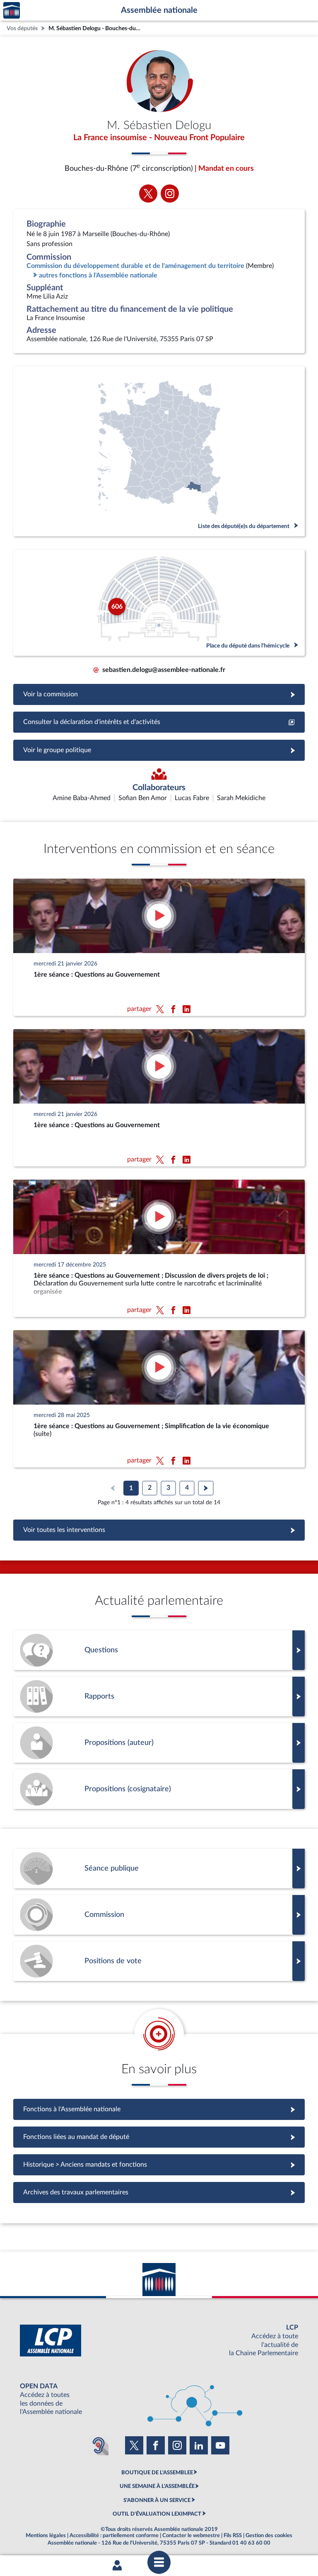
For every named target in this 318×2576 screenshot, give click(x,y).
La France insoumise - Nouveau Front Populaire (159, 138)
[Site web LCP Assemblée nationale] (159, 2341)
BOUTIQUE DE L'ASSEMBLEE (157, 2473)
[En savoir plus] (159, 1743)
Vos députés (22, 28)
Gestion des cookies (269, 2535)
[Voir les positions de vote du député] (159, 1961)
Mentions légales (46, 2535)
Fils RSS (233, 2535)
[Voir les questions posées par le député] (159, 1650)
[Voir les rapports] (159, 1697)
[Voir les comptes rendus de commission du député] (159, 1915)
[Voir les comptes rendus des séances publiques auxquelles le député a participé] (159, 1869)
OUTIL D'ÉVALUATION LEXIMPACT (157, 2514)
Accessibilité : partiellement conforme (114, 2535)
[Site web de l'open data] (159, 2399)
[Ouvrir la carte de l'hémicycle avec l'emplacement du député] (159, 603)
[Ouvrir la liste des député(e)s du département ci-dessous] (159, 451)
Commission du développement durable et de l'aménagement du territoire (135, 266)
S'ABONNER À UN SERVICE (157, 2500)
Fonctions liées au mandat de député (159, 2137)
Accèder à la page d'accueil (12, 11)
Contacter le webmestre (191, 2535)
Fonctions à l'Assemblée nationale (159, 2109)
